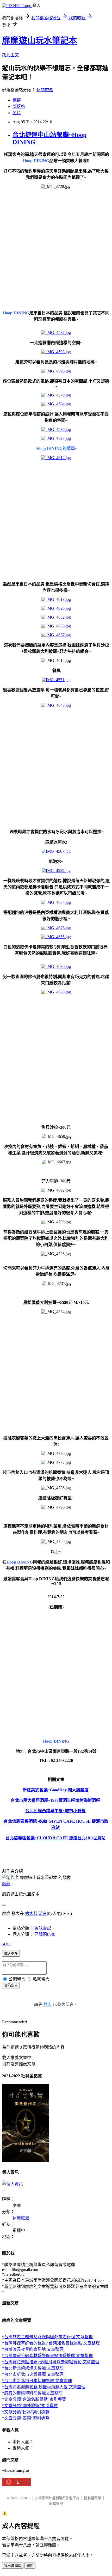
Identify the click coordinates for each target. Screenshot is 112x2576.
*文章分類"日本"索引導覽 (26, 2412)
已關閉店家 (45, 1934)
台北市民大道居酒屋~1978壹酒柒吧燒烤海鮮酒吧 (55, 1800)
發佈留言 (11, 1985)
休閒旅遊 (45, 90)
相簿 (17, 100)
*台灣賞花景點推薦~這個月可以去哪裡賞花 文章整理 (51, 2362)
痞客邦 (31, 1913)
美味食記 (43, 1928)
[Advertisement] (56, 249)
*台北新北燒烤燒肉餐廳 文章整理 (33, 2368)
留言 (43, 1913)
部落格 (19, 106)
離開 (30, 2566)
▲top (7, 1943)
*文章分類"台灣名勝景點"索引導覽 (34, 2399)
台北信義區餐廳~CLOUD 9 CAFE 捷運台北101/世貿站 (55, 1838)
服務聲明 (56, 2503)
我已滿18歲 (13, 2566)
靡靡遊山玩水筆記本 (40, 40)
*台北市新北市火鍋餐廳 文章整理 (33, 2374)
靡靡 (6, 1884)
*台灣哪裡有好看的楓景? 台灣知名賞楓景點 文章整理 (51, 2343)
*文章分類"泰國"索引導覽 (26, 2418)
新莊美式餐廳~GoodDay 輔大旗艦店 (56, 1790)
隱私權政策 (93, 2498)
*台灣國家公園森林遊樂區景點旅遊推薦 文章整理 (47, 2356)
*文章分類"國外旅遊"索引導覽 (30, 2406)
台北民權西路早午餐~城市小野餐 (55, 1811)
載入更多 (11, 1954)
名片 (17, 113)
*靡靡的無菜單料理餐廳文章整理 (32, 2393)
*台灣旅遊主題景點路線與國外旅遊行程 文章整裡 (47, 2337)
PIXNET (24, 2498)
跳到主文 (10, 55)
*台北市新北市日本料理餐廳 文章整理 (37, 2381)
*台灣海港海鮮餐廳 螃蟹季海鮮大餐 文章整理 (44, 2387)
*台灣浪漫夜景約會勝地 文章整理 (33, 2349)
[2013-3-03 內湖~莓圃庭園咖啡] (89, 1790)
